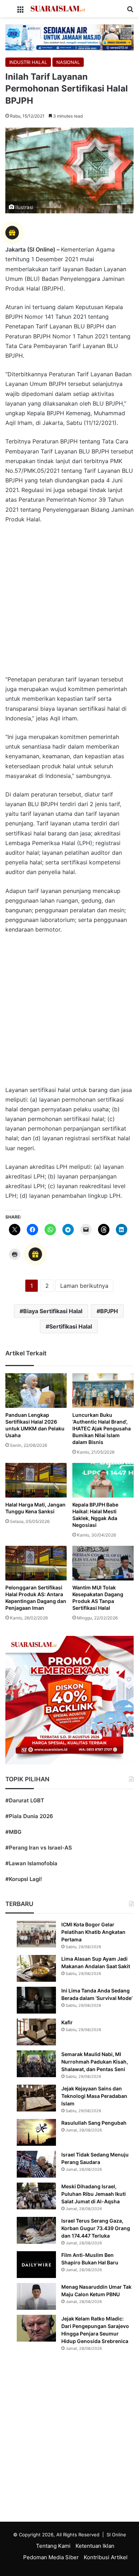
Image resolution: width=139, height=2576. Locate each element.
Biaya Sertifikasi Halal (53, 1311)
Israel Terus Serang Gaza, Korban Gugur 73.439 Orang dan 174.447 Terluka (96, 2228)
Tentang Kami (53, 2546)
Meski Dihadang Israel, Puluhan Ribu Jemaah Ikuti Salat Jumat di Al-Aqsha (94, 2194)
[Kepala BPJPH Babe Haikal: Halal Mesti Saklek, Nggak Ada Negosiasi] (103, 1480)
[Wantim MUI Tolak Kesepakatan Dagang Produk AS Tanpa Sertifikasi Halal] (103, 1563)
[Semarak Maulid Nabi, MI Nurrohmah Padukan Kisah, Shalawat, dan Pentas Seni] (36, 2064)
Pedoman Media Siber (51, 2557)
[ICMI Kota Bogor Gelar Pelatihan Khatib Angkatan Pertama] (36, 1934)
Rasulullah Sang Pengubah (94, 2123)
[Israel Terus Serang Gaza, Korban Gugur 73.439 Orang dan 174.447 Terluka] (36, 2230)
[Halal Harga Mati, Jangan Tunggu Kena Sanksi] (36, 1480)
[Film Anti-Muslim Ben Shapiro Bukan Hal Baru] (36, 2265)
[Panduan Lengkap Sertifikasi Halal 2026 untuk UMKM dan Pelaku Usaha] (36, 1391)
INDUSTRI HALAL (28, 62)
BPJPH (109, 1311)
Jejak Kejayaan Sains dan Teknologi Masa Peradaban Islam (94, 2096)
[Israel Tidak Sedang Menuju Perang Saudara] (36, 2164)
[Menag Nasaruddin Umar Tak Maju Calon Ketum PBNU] (36, 2296)
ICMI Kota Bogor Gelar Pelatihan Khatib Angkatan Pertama (93, 1932)
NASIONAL (68, 62)
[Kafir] (36, 2032)
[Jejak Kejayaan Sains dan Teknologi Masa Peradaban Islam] (36, 2098)
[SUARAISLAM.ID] (58, 9)
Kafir (67, 2022)
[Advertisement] (69, 603)
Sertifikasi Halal (71, 1326)
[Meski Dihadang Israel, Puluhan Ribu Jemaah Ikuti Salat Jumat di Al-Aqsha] (36, 2196)
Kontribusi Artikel (106, 2557)
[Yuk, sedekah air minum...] (69, 37)
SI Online (116, 2535)
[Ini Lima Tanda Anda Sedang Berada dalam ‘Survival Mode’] (36, 2000)
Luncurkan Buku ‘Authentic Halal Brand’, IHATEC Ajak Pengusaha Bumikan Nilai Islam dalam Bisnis (102, 1428)
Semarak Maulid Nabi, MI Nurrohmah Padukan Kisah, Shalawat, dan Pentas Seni (95, 2062)
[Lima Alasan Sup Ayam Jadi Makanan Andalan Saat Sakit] (36, 1968)
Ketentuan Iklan (95, 2546)
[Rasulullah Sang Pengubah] (36, 2132)
